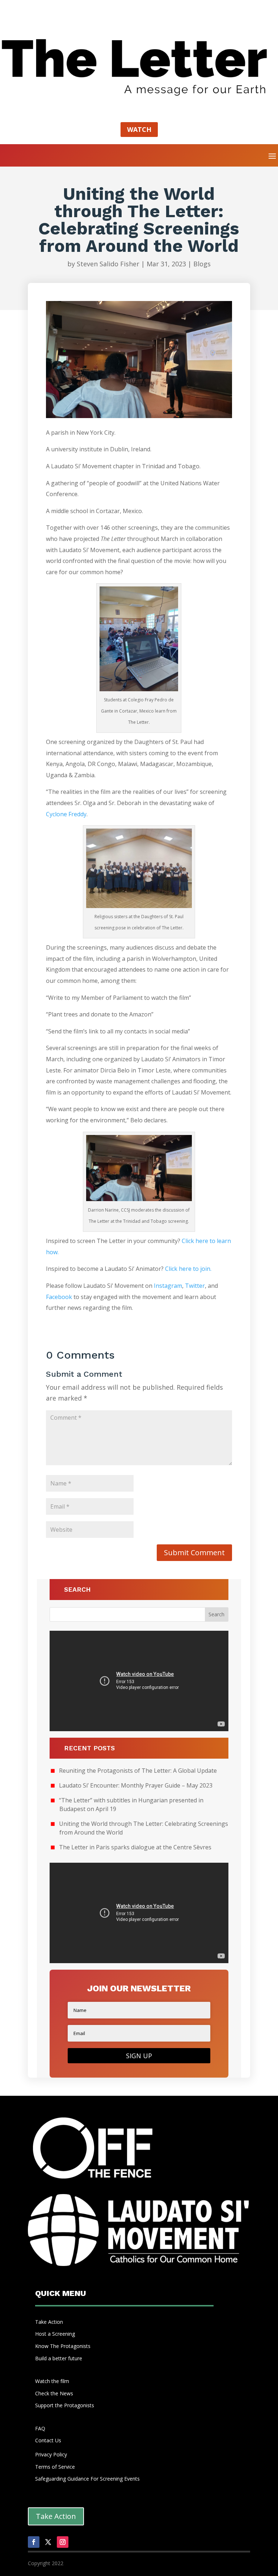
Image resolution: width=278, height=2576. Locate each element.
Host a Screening (55, 2334)
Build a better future (59, 2358)
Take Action (49, 2322)
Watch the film (52, 2381)
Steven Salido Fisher (108, 264)
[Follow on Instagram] (63, 2542)
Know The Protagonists (63, 2346)
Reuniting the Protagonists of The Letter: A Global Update (138, 1771)
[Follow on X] (48, 2542)
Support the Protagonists (65, 2405)
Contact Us (48, 2440)
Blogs (202, 264)
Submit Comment (194, 1553)
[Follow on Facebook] (34, 2542)
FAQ (40, 2428)
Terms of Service (55, 2467)
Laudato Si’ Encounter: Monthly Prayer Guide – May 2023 (136, 1785)
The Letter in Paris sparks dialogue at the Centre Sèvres (135, 1847)
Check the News (54, 2393)
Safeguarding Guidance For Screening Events (87, 2479)
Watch (139, 129)
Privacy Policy (51, 2454)
